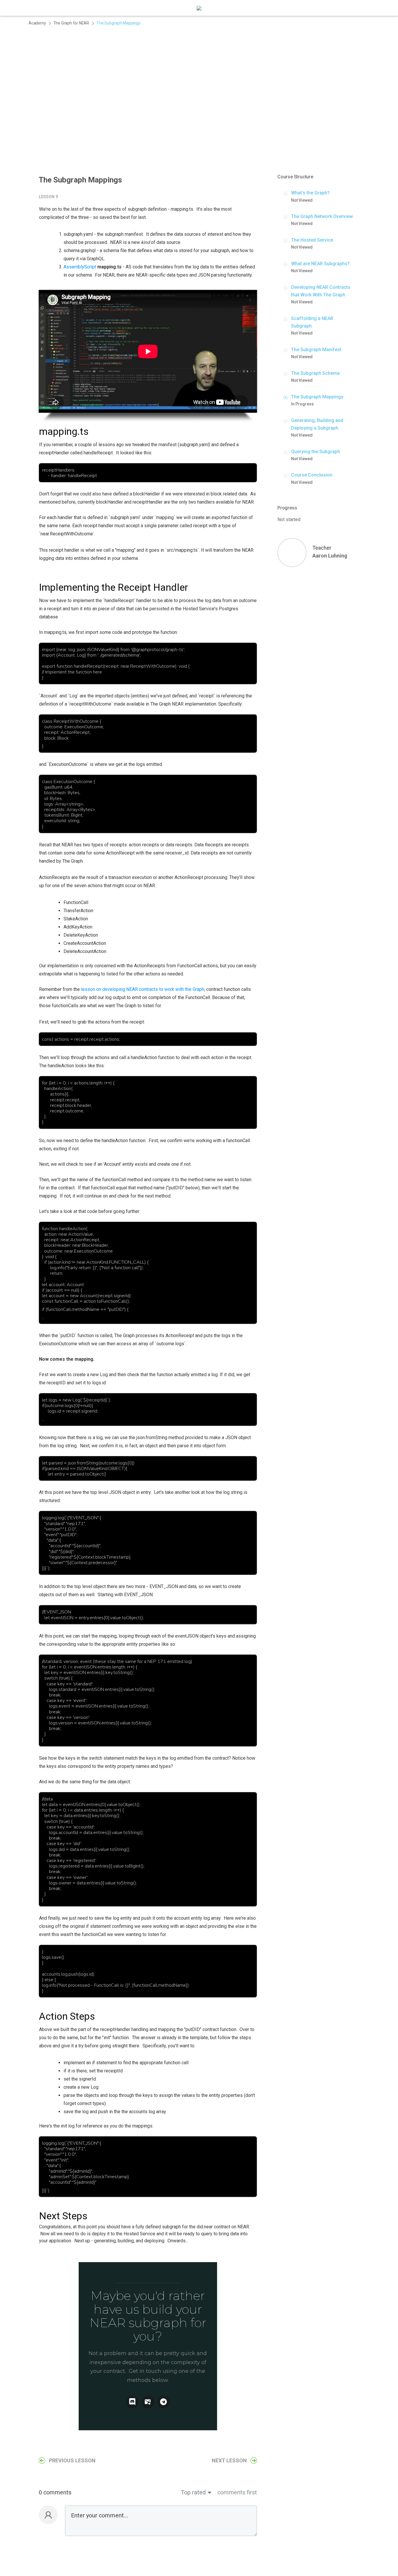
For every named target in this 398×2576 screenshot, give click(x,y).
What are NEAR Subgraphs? (320, 264)
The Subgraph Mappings (317, 397)
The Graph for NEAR (71, 23)
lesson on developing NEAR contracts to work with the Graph (143, 989)
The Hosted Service (312, 240)
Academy (37, 23)
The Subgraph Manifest (316, 350)
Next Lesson (229, 2460)
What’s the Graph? (310, 193)
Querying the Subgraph (316, 452)
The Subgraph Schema (315, 373)
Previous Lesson (72, 2460)
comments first (237, 2492)
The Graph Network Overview (322, 216)
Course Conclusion (312, 475)
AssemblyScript (80, 267)
